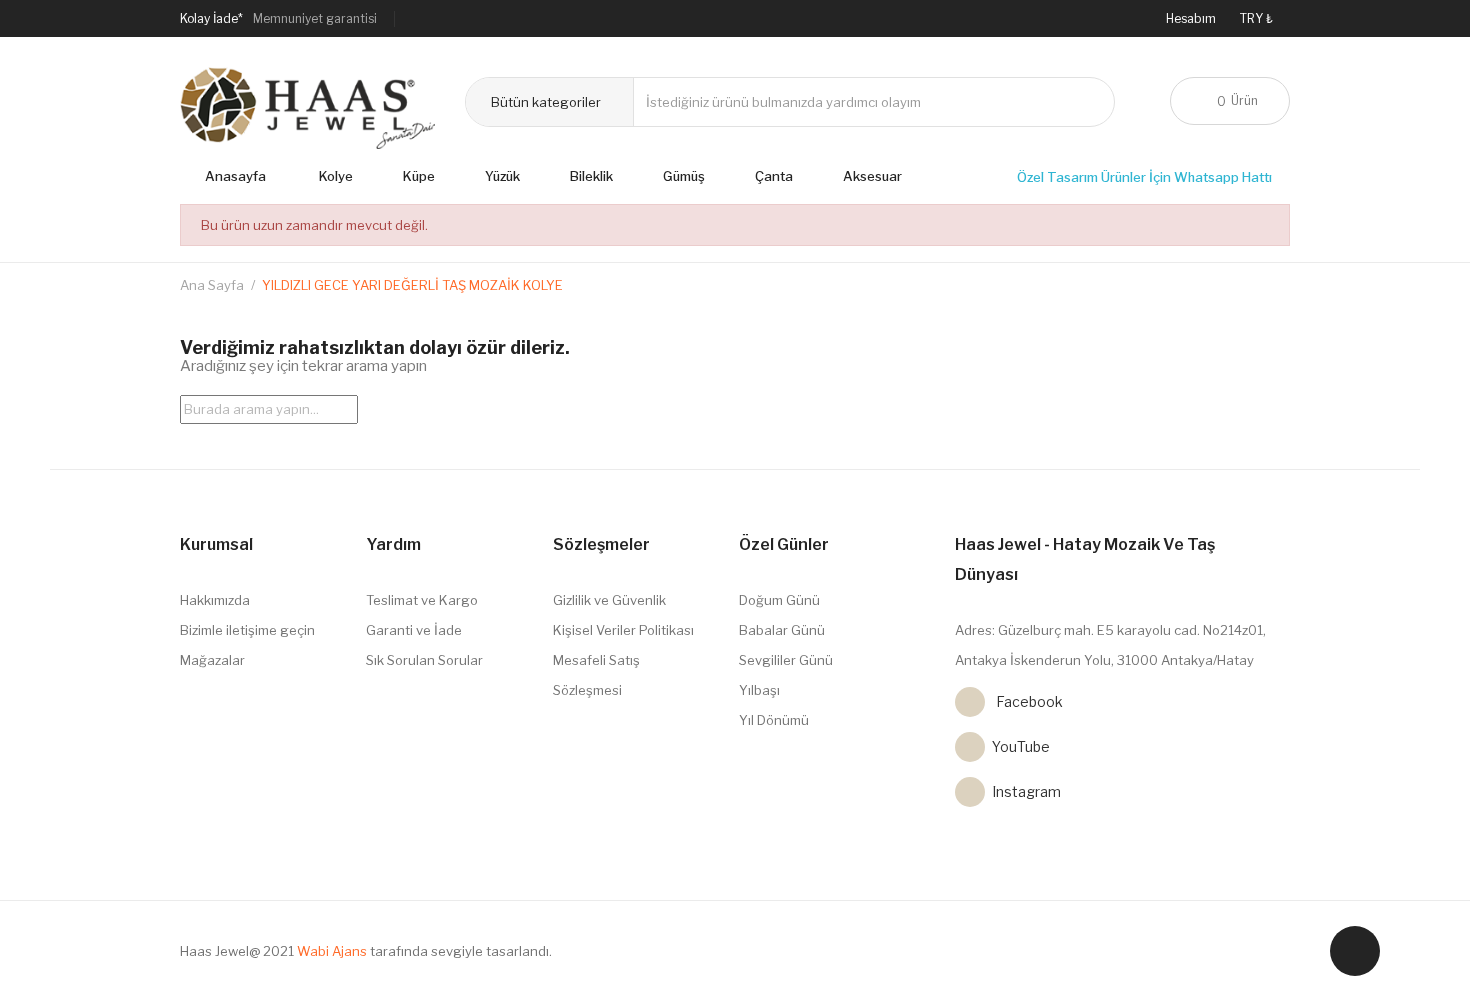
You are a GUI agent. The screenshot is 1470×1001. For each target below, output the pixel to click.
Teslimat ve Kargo (422, 600)
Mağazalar (212, 660)
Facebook (970, 702)
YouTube (970, 747)
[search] (348, 406)
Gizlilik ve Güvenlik (609, 600)
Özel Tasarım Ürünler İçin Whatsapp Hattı (1146, 177)
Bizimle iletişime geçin (247, 630)
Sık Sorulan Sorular (424, 660)
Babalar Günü (782, 630)
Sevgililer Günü (786, 660)
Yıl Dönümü (774, 720)
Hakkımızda (215, 600)
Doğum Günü (779, 600)
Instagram (970, 792)
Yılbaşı (759, 690)
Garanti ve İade (414, 630)
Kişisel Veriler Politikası (623, 630)
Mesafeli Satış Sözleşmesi (596, 675)
